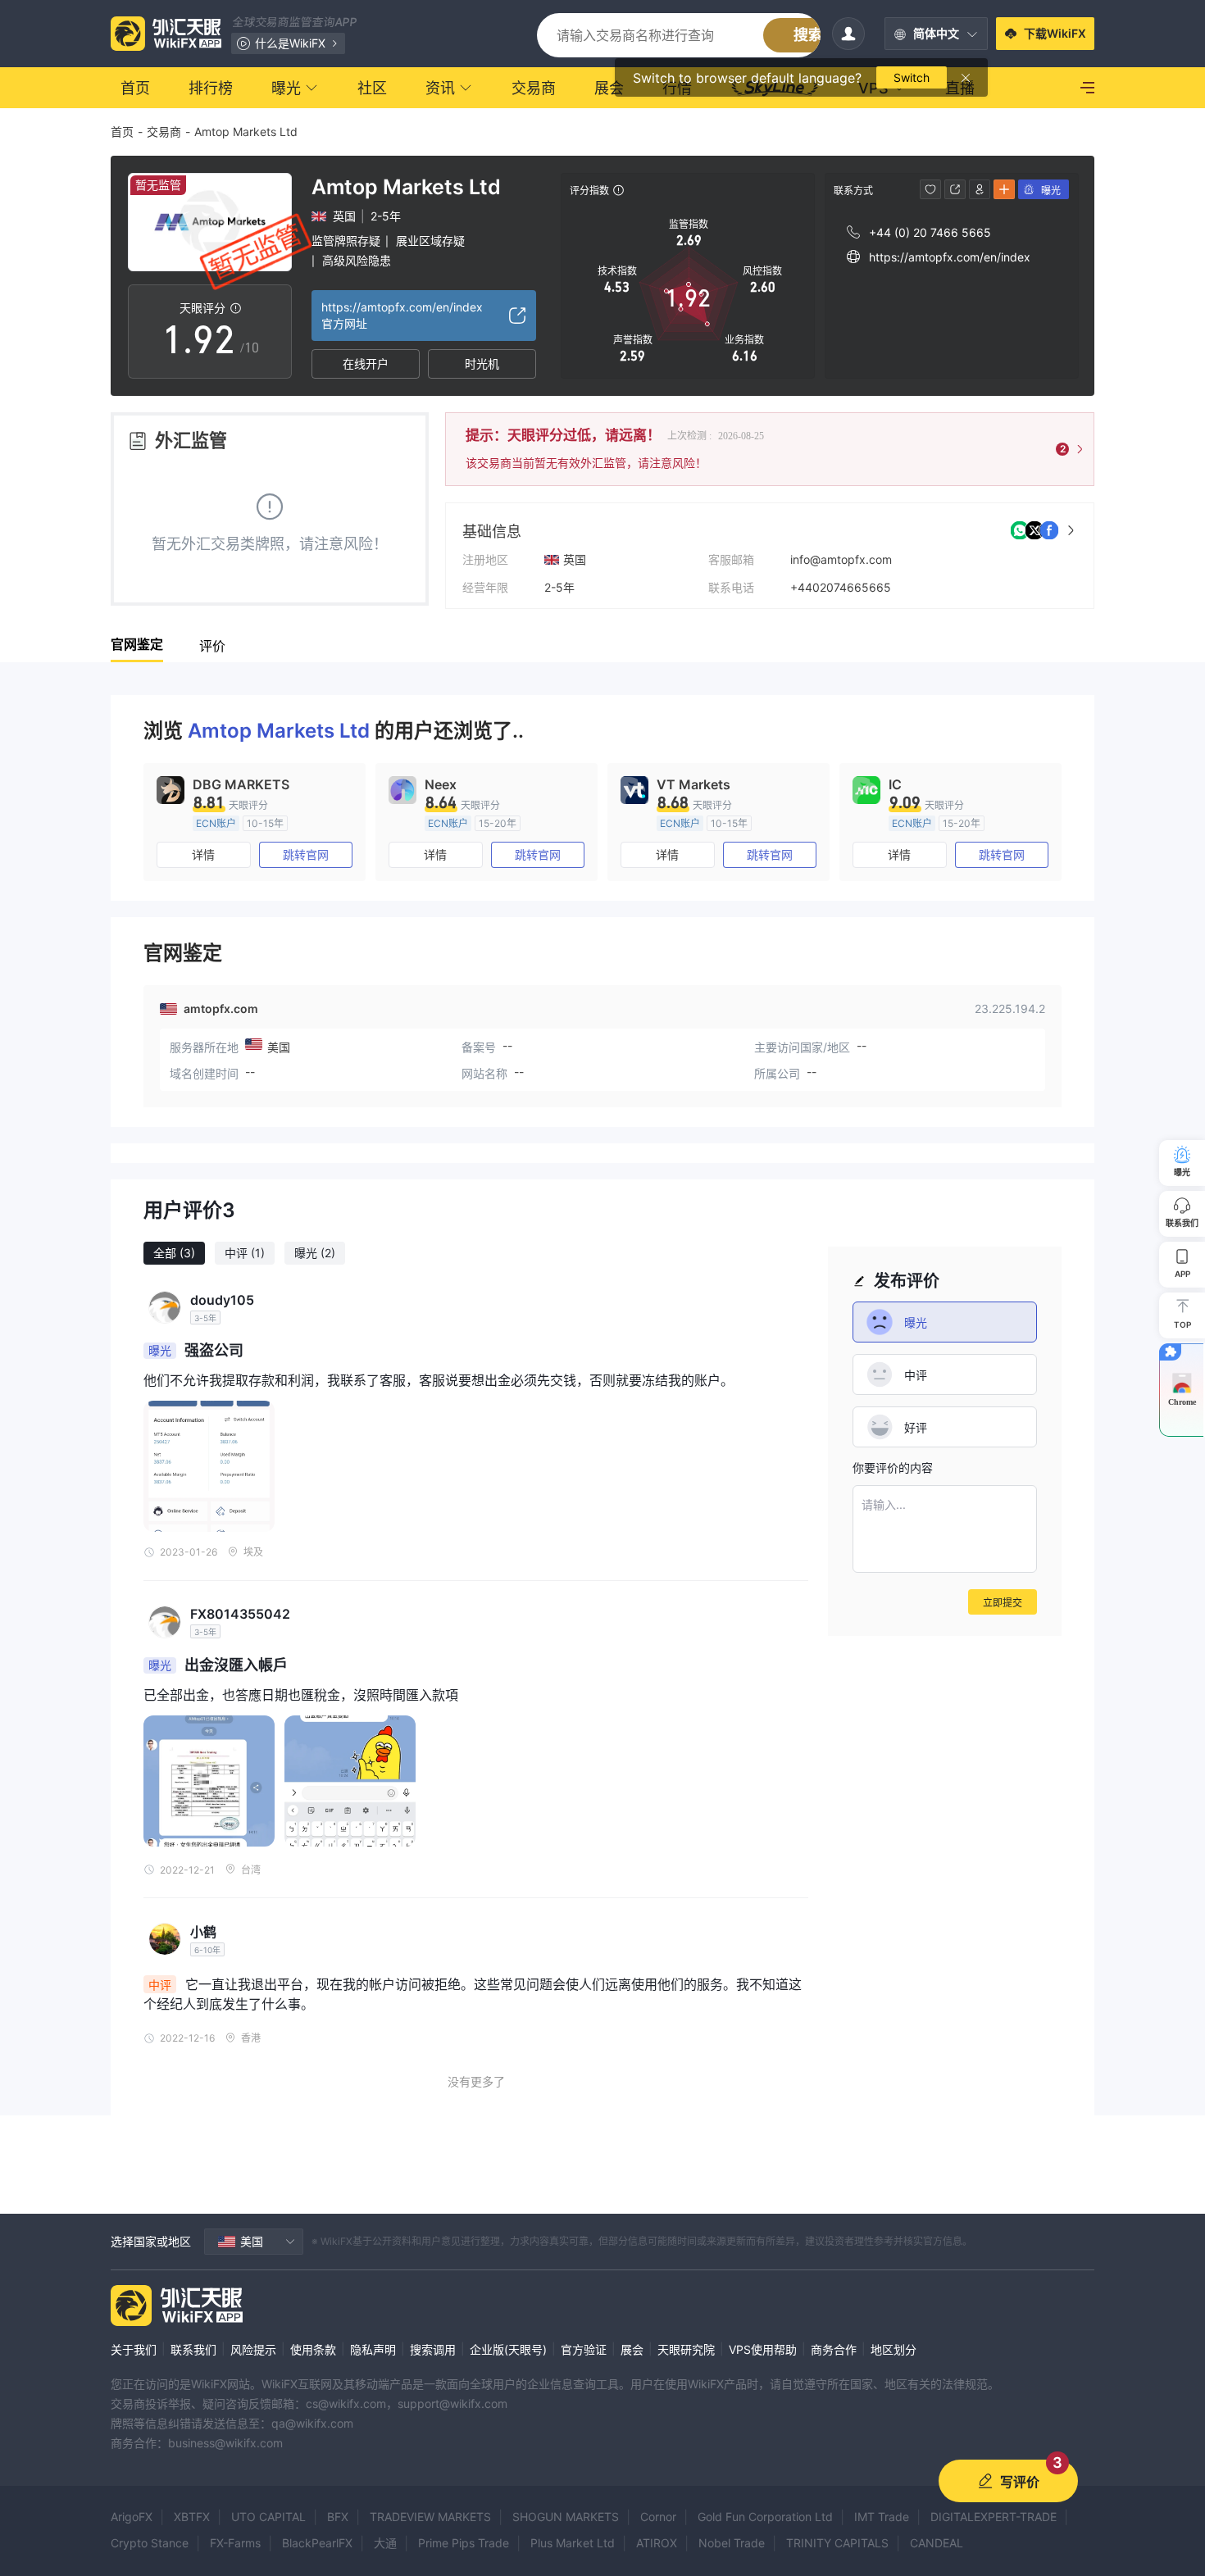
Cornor (658, 2517)
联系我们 (193, 2349)
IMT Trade (882, 2517)
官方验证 (584, 2349)
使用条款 (313, 2349)
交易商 (164, 132)
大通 (385, 2543)
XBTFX (192, 2517)
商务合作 (834, 2349)
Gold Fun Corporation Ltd (765, 2517)
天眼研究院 (686, 2349)
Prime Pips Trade (464, 2543)
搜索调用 (433, 2349)
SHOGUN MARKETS (566, 2517)
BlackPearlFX (317, 2543)
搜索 (808, 35)
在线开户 (366, 363)
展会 (632, 2349)
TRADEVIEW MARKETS (430, 2517)
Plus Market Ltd (573, 2543)
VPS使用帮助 (763, 2349)
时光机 (482, 363)
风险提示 (253, 2349)
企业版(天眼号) (508, 2349)
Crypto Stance (150, 2543)
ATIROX (657, 2543)
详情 (203, 854)
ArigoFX (132, 2517)
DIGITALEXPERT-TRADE (994, 2517)
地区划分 (894, 2349)
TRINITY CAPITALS (837, 2543)
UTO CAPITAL (268, 2517)
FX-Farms (235, 2543)
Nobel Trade (732, 2543)
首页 (122, 132)
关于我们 (134, 2349)
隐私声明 (373, 2349)
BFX (338, 2517)
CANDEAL (937, 2543)
